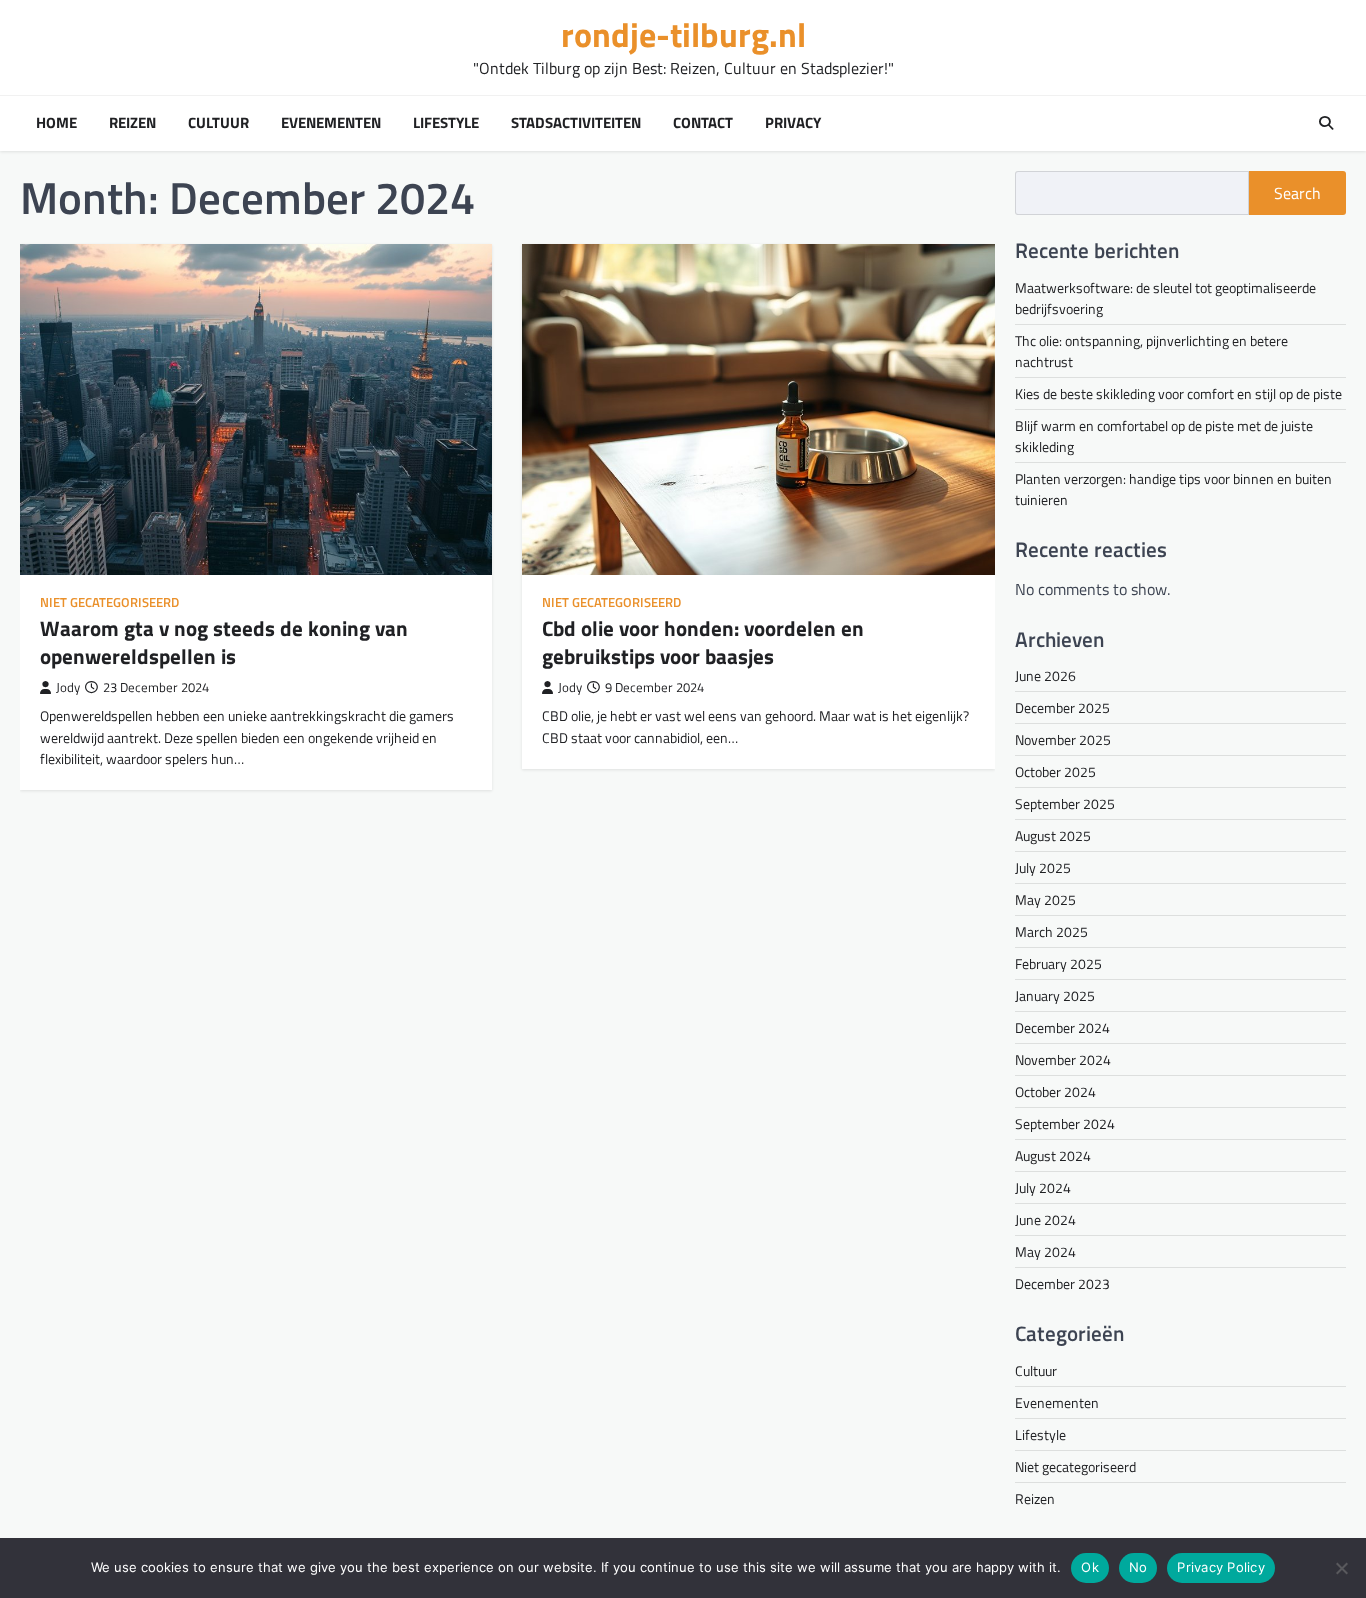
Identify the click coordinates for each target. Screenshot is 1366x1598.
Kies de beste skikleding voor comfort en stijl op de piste (1178, 393)
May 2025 (1045, 899)
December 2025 (1062, 707)
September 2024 (1065, 1123)
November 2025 (1063, 739)
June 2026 (1045, 675)
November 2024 (1063, 1059)
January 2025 (1055, 995)
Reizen (132, 123)
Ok (1090, 1567)
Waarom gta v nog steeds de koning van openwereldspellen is (224, 641)
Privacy (793, 123)
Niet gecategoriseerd (109, 602)
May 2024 (1045, 1251)
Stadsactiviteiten (576, 123)
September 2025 (1065, 803)
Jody (68, 687)
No (1138, 1567)
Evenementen (331, 123)
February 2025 (1058, 963)
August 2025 (1053, 835)
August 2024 (1053, 1155)
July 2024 (1043, 1187)
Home (56, 123)
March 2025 (1051, 931)
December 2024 (1062, 1027)
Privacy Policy (1221, 1567)
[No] (1341, 1568)
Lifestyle (446, 123)
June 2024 (1045, 1219)
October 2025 (1055, 771)
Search (1297, 193)
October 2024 (1055, 1091)
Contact (703, 123)
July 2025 (1043, 867)
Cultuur (218, 123)
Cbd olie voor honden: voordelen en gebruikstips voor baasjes (703, 641)
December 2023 (1062, 1283)
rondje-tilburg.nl (683, 34)
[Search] (1326, 123)
